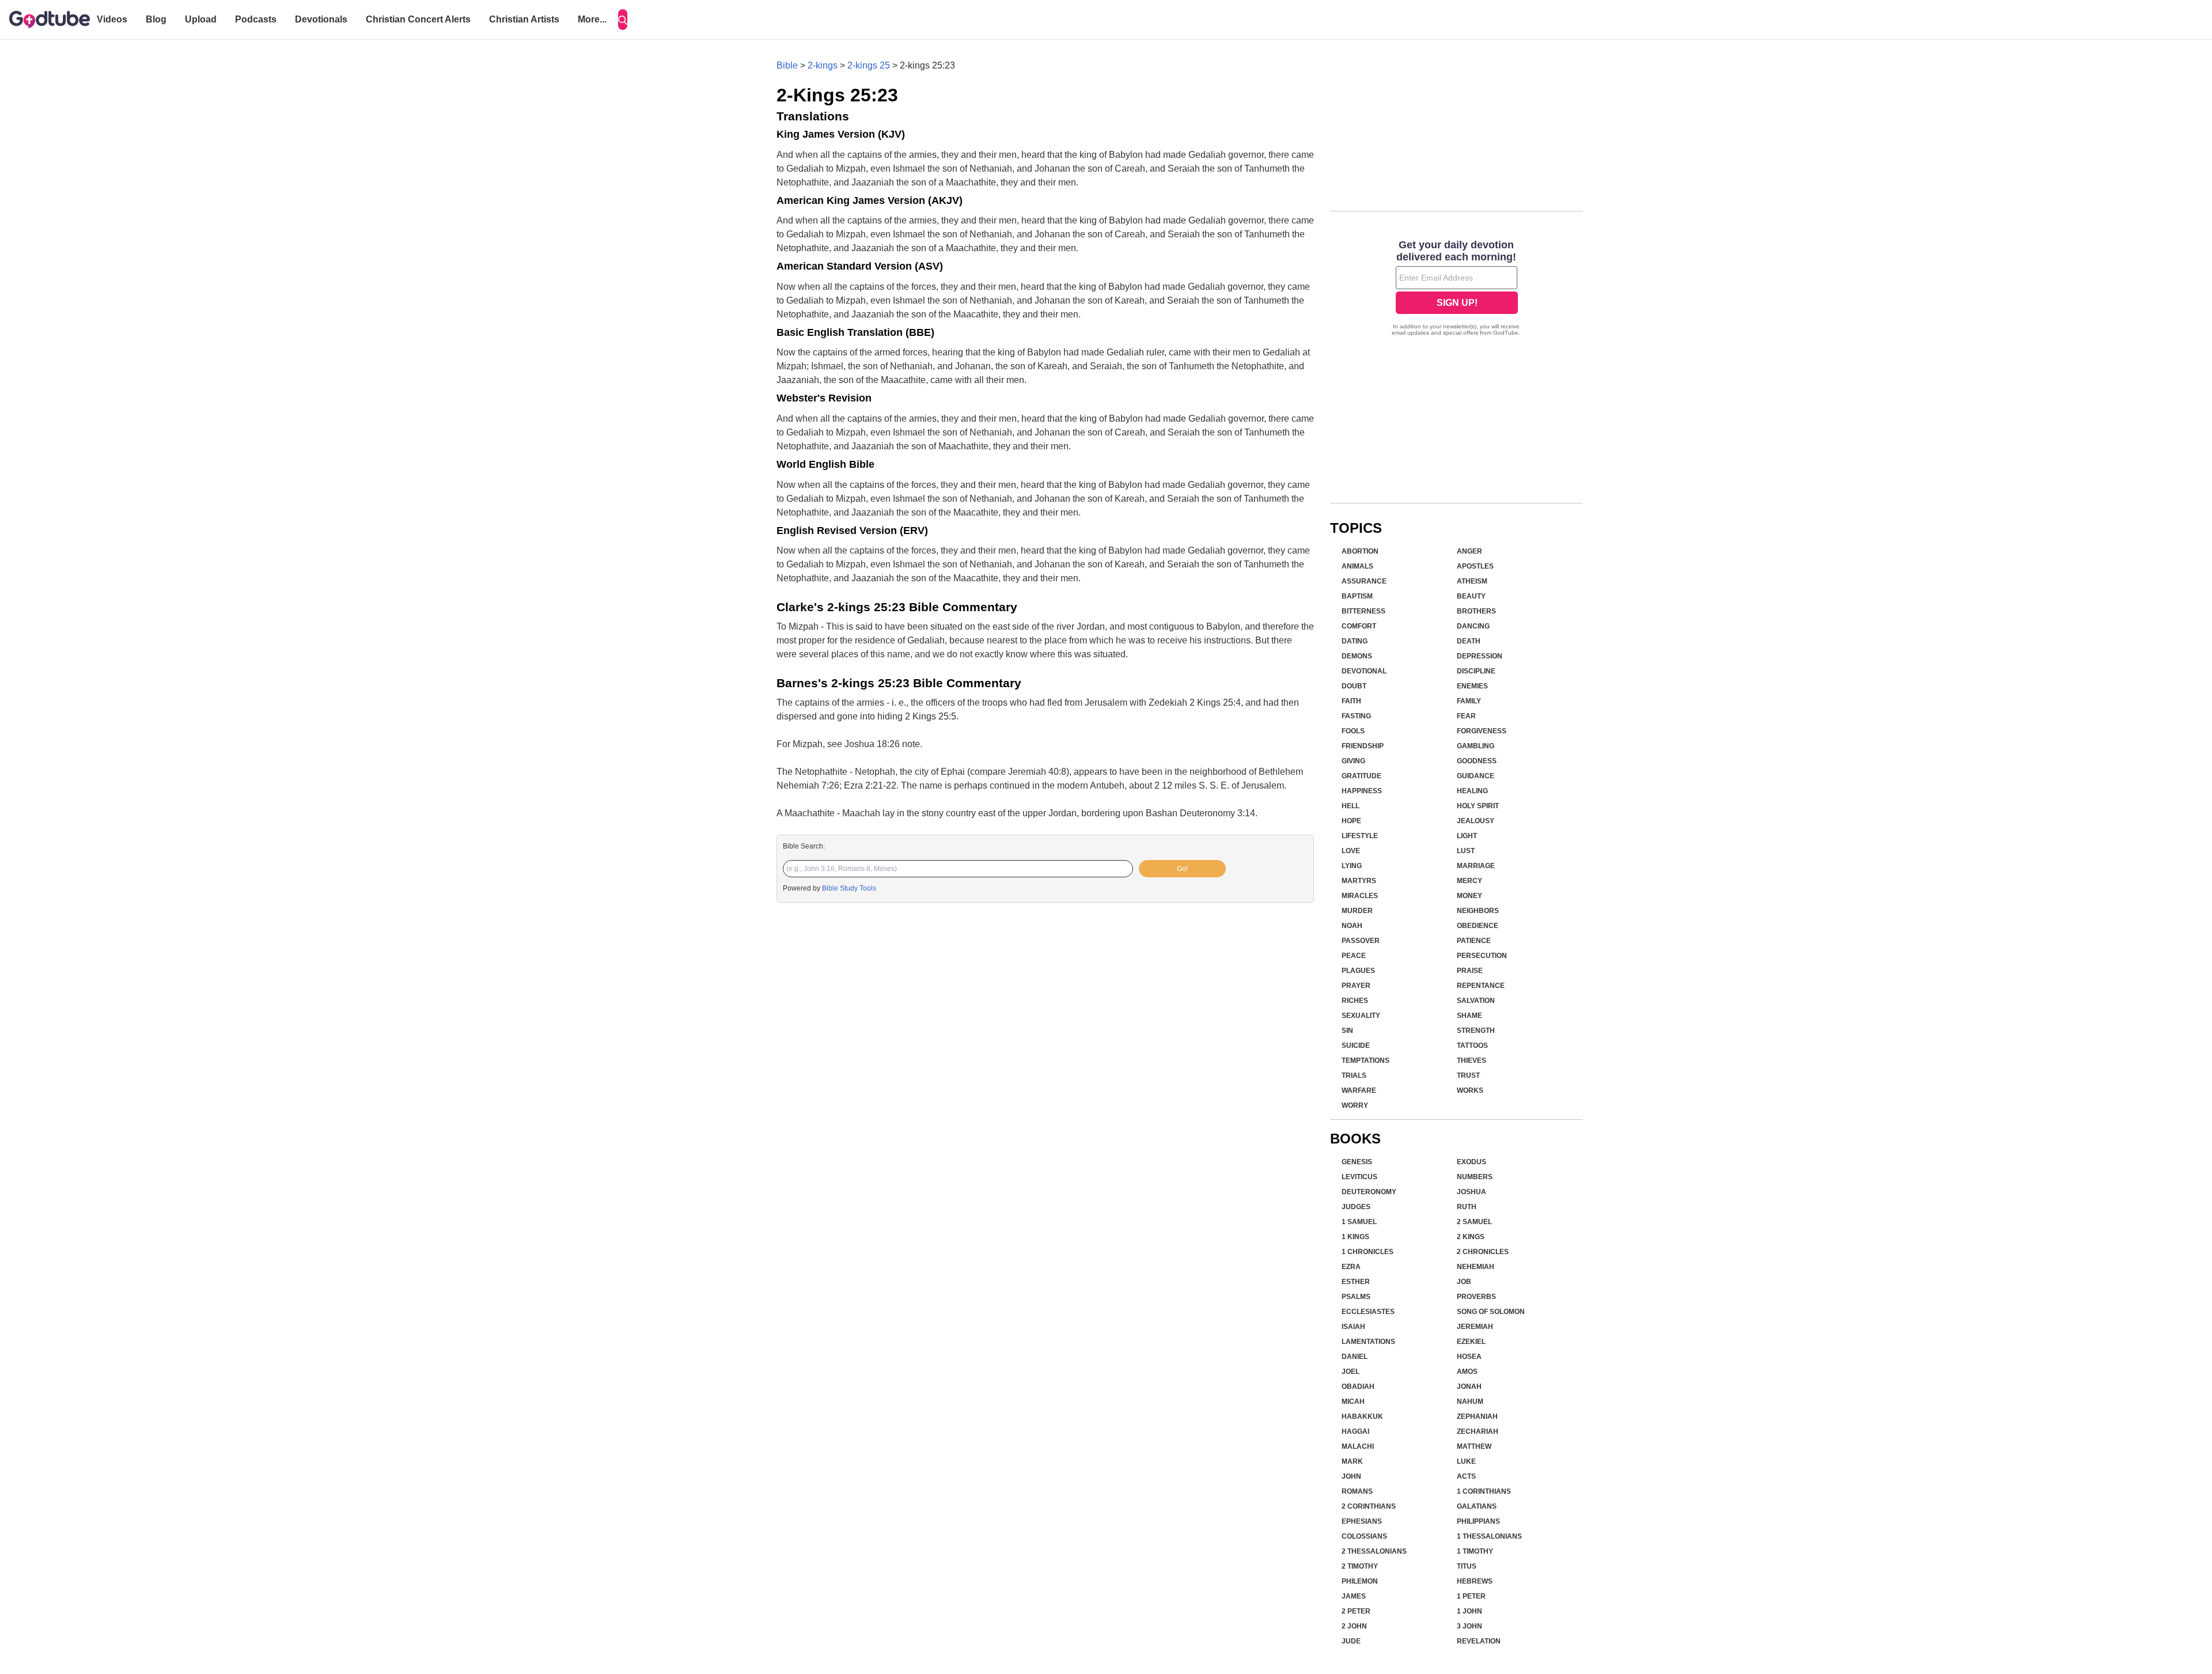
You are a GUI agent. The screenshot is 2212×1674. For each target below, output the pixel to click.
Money (1469, 896)
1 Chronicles (1368, 1252)
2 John (1354, 1626)
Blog (156, 19)
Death (1469, 641)
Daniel (1355, 1357)
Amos (1467, 1372)
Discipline (1476, 671)
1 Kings (1355, 1237)
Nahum (1470, 1402)
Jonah (1469, 1387)
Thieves (1471, 1061)
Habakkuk (1362, 1417)
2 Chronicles (1483, 1252)
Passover (1361, 941)
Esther (1356, 1282)
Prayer (1356, 986)
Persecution (1482, 956)
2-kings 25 (869, 65)
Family (1469, 701)
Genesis (1357, 1162)
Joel (1351, 1372)
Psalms (1356, 1297)
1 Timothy (1475, 1551)
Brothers (1476, 611)
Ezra (1351, 1267)
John (1351, 1476)
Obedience (1478, 926)
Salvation (1476, 1001)
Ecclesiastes (1368, 1312)
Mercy (1469, 881)
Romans (1357, 1491)
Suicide (1356, 1046)
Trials (1354, 1075)
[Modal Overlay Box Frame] (1457, 289)
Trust (1468, 1075)
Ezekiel (1471, 1342)
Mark (1352, 1461)
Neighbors (1478, 911)
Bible (787, 65)
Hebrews (1475, 1581)
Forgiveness (1482, 731)
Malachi (1358, 1446)
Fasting (1356, 716)
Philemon (1360, 1581)
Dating (1355, 641)
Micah (1353, 1402)
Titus (1467, 1566)
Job (1464, 1282)
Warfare (1359, 1090)
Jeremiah (1475, 1327)
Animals (1357, 566)
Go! (1182, 869)
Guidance (1476, 776)
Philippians (1478, 1521)
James (1354, 1596)
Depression (1480, 656)
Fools (1353, 731)
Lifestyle (1360, 836)
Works (1470, 1090)
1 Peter (1471, 1596)
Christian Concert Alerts (418, 19)
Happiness (1362, 791)
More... (592, 19)
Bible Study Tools (849, 888)
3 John (1469, 1626)
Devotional (1364, 671)
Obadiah (1358, 1387)
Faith (1351, 701)
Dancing (1473, 626)
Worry (1355, 1105)
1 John (1469, 1611)
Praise (1470, 971)
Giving (1353, 761)
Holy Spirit (1478, 806)
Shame (1469, 1016)
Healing (1472, 791)
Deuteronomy (1369, 1192)
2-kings (823, 65)
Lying (1352, 866)
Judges (1356, 1207)
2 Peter (1356, 1611)
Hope (1351, 821)
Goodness (1477, 761)
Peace (1354, 956)
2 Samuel (1474, 1222)
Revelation (1479, 1641)
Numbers (1475, 1177)
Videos (112, 19)
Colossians (1364, 1536)
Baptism (1357, 596)
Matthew (1474, 1446)
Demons (1357, 656)
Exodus (1471, 1162)
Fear (1466, 716)
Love (1351, 851)
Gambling (1476, 746)
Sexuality (1361, 1016)
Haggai (1355, 1431)
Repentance (1481, 986)
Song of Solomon (1491, 1312)
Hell (1351, 806)
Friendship (1363, 746)
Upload (201, 19)
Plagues (1358, 971)
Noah (1352, 926)
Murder (1357, 911)
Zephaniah (1477, 1417)
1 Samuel (1359, 1222)
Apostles (1475, 566)
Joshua (1471, 1192)
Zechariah (1478, 1431)
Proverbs (1476, 1297)
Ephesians (1362, 1521)
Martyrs (1359, 881)
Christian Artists (524, 19)
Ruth (1467, 1207)
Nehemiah (1476, 1267)
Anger (1469, 551)
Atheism (1472, 581)
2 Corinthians (1369, 1506)
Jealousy (1476, 821)
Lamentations (1368, 1342)
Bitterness (1363, 611)
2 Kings (1471, 1237)
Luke (1466, 1461)
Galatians (1477, 1506)
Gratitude (1361, 776)
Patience (1474, 941)
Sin (1347, 1031)
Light (1467, 836)
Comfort (1359, 626)
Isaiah (1353, 1327)
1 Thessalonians (1489, 1536)
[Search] (623, 20)
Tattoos (1472, 1046)
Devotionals (321, 19)
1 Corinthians (1484, 1491)
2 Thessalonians (1374, 1551)
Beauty (1471, 596)
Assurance (1364, 581)
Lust (1466, 851)
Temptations (1366, 1061)
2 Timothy (1360, 1566)
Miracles (1360, 896)
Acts (1466, 1476)
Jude (1351, 1641)
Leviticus (1359, 1177)
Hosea (1469, 1357)
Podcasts (256, 19)
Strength (1476, 1031)
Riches (1355, 1001)
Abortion (1360, 551)
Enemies (1472, 686)
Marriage (1476, 866)
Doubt (1354, 686)
